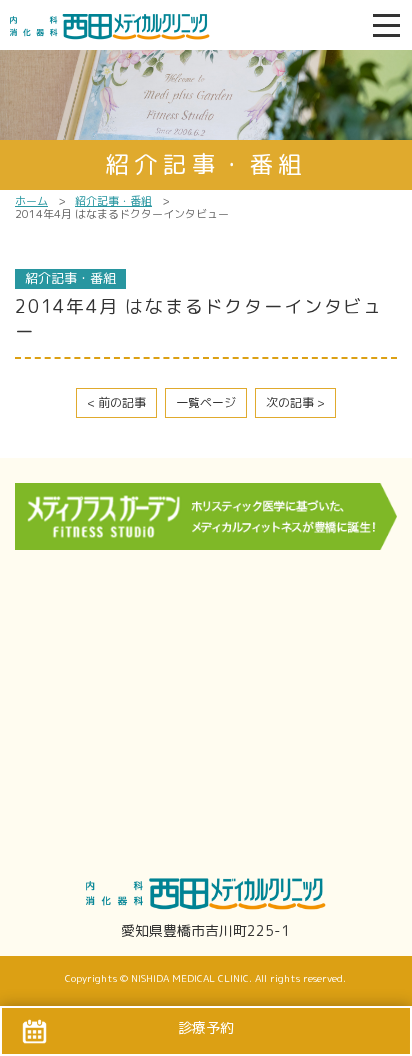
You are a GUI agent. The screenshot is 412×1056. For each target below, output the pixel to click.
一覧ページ (206, 402)
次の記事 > (295, 402)
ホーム (31, 201)
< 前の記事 (116, 402)
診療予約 (206, 1027)
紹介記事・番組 (113, 201)
